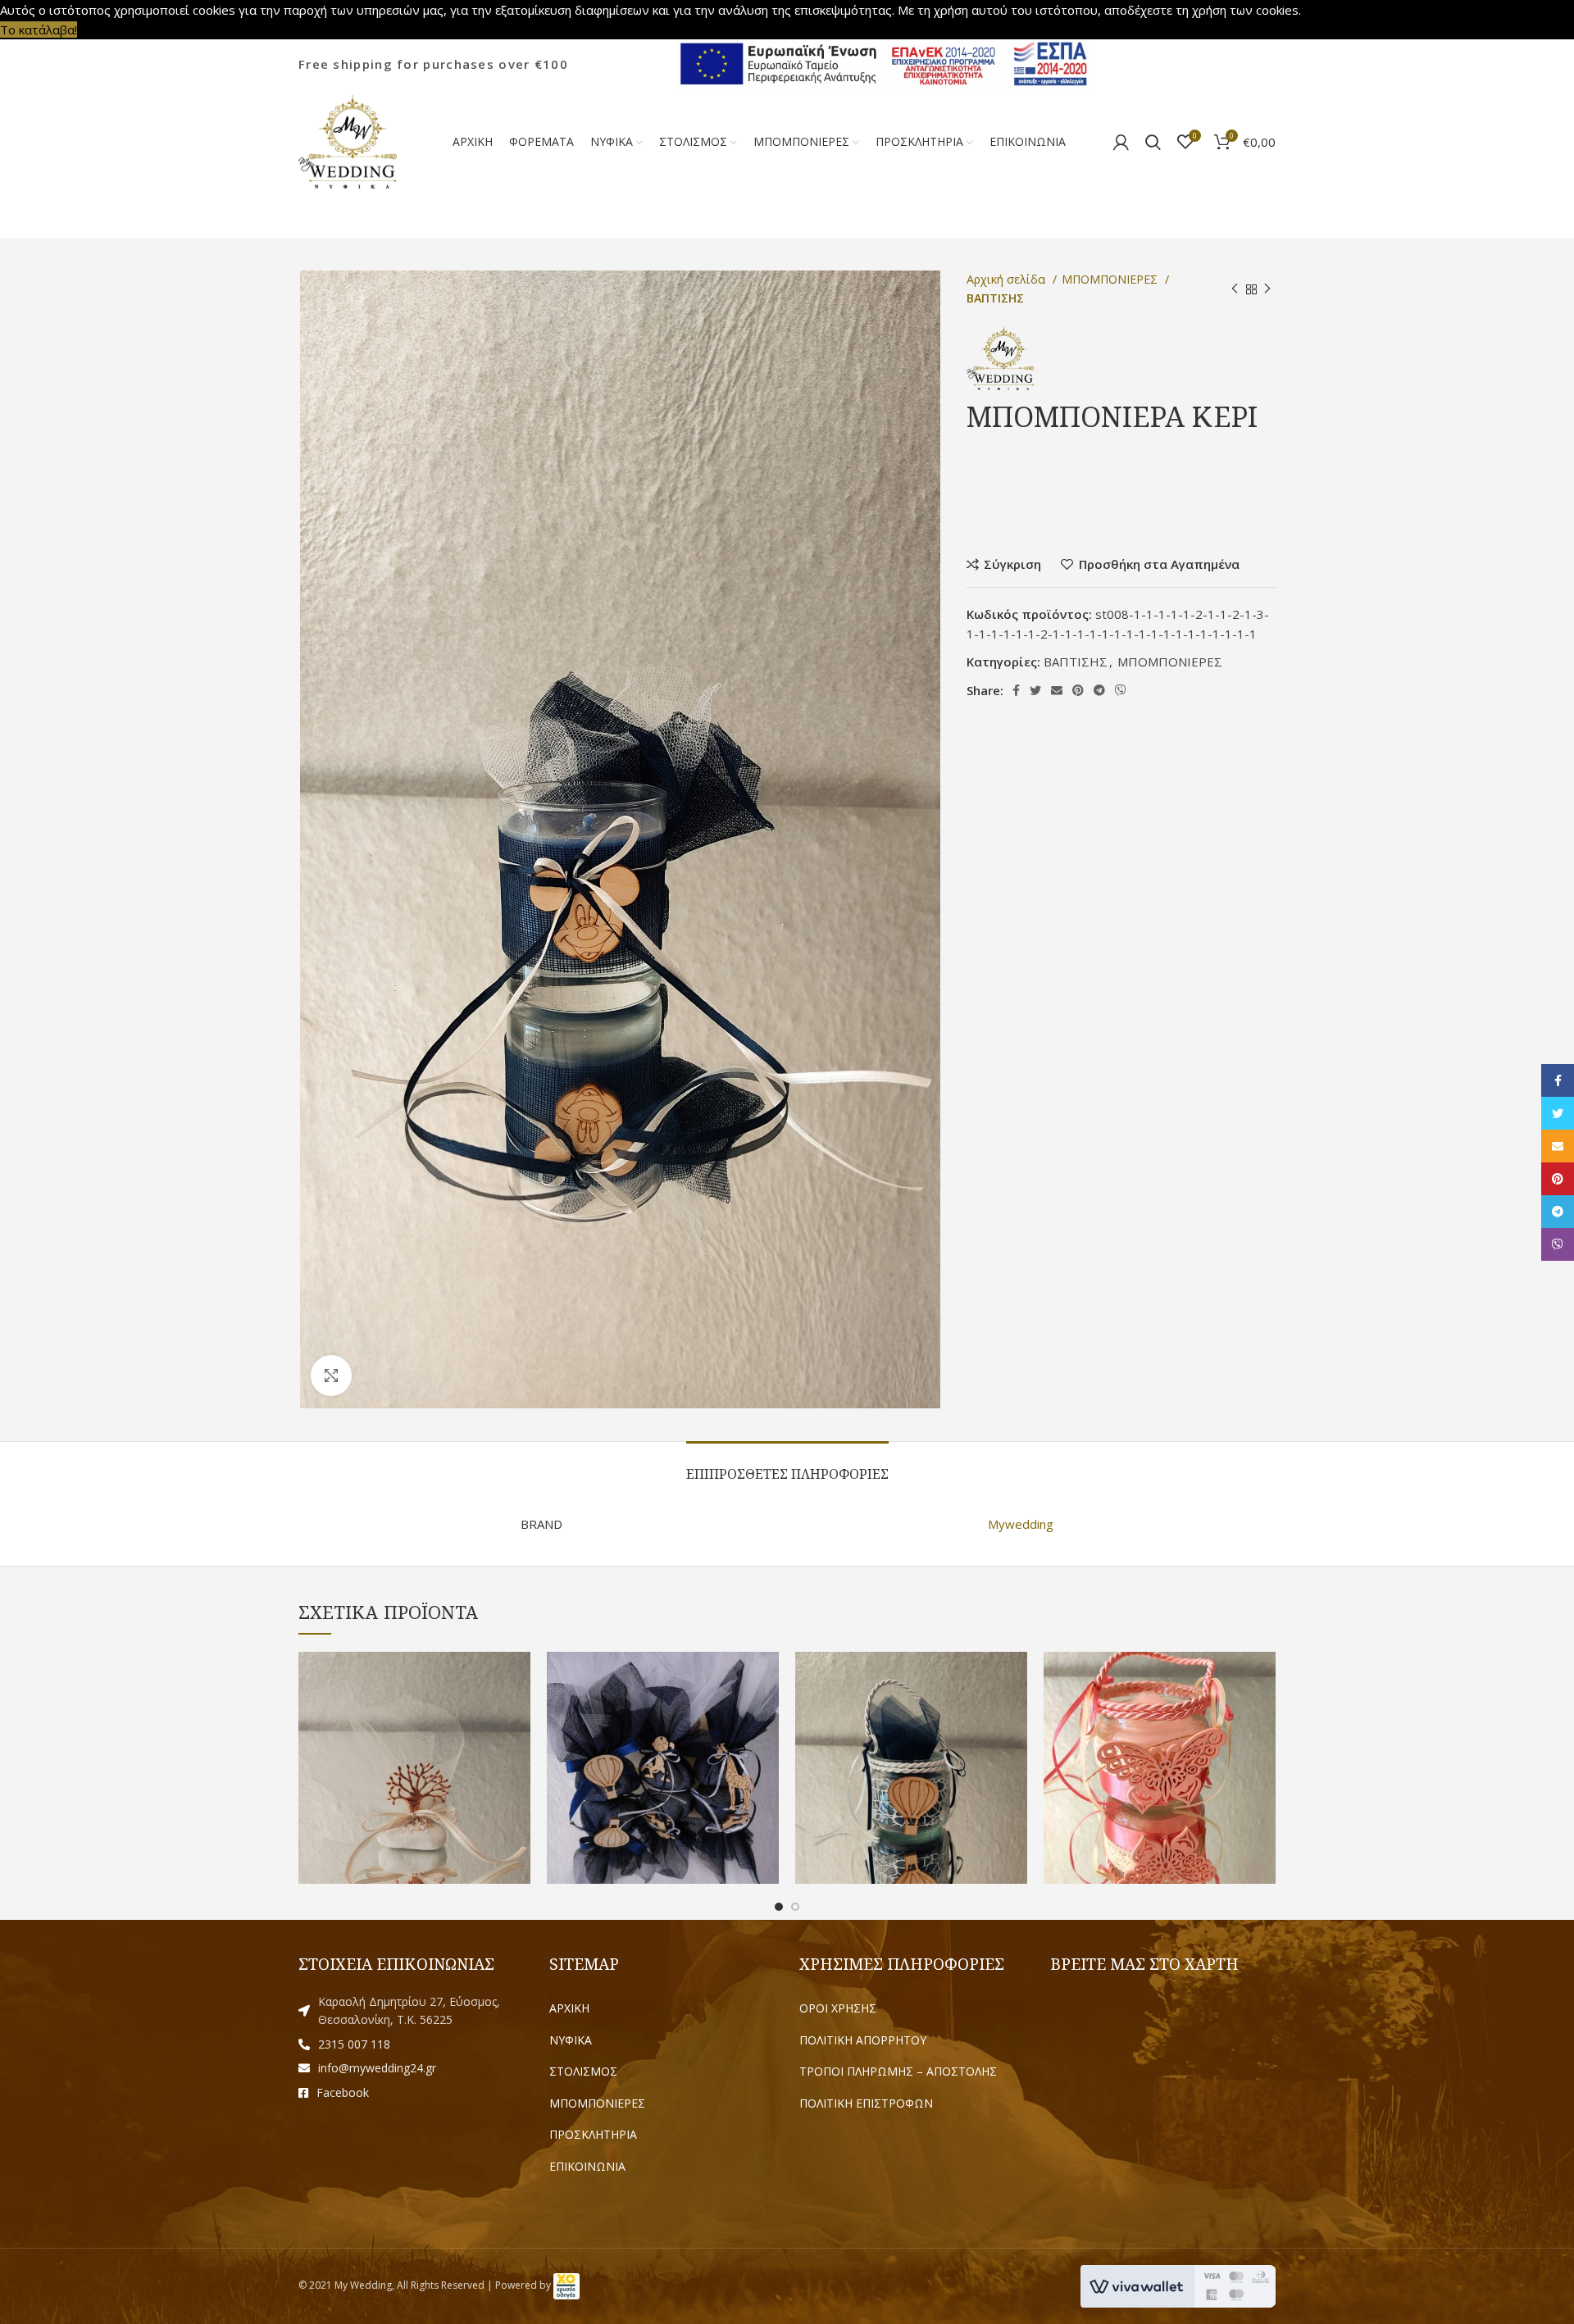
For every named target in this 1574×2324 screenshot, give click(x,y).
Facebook (343, 2092)
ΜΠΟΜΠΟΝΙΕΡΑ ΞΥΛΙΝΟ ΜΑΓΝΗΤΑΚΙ (663, 1745)
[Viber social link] (1121, 690)
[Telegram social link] (1099, 690)
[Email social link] (1057, 690)
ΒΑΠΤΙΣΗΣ (995, 298)
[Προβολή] (331, 1376)
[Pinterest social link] (1078, 690)
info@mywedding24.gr (377, 2068)
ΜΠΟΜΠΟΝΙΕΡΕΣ (1111, 279)
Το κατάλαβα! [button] (39, 30)
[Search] (1153, 142)
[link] (566, 2285)
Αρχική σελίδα (1008, 279)
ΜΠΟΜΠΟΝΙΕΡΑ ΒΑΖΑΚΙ (912, 1744)
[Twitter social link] (1035, 690)
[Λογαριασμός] (1121, 142)
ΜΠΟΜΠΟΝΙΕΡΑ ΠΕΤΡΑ (415, 1744)
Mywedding (1021, 1524)
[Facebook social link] (1016, 690)
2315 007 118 (354, 2044)
